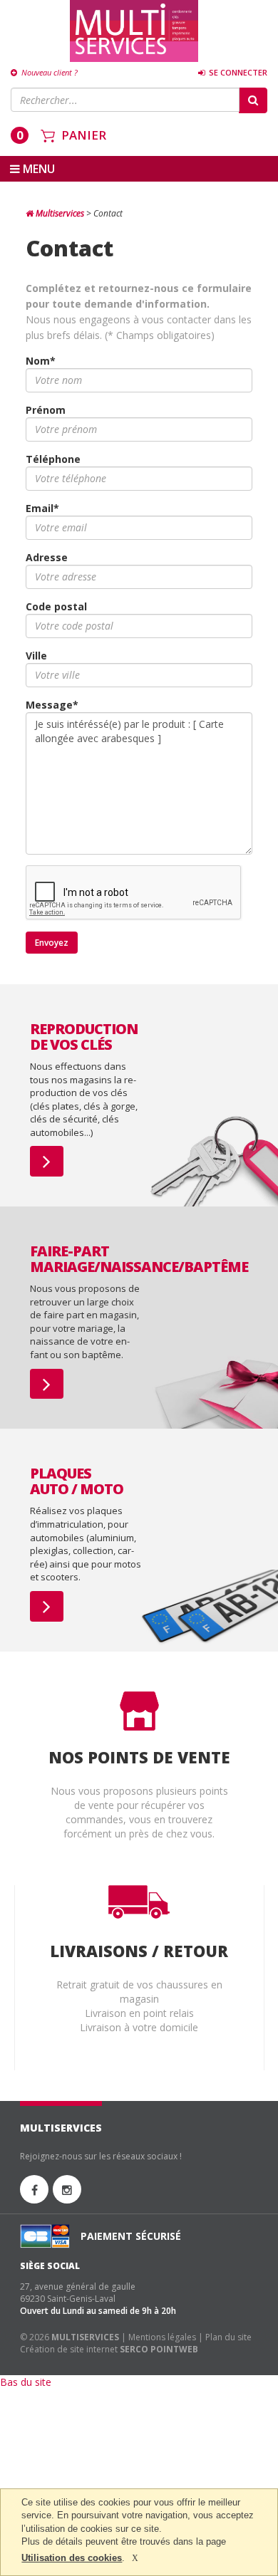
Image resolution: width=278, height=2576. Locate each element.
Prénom (46, 410)
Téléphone (53, 459)
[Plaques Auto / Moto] (47, 1606)
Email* (42, 508)
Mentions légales (162, 2337)
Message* (52, 705)
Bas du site (26, 2382)
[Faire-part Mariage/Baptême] (47, 1384)
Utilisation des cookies (72, 2558)
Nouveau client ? (48, 72)
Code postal (56, 606)
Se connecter (237, 72)
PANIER (84, 135)
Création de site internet (69, 2349)
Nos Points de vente (139, 1757)
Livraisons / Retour (139, 1951)
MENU (37, 169)
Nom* (41, 361)
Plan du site (228, 2337)
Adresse (47, 557)
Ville (36, 656)
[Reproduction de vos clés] (47, 1161)
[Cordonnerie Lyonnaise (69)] (134, 31)
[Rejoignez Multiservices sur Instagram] (67, 2189)
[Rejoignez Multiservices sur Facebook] (34, 2189)
